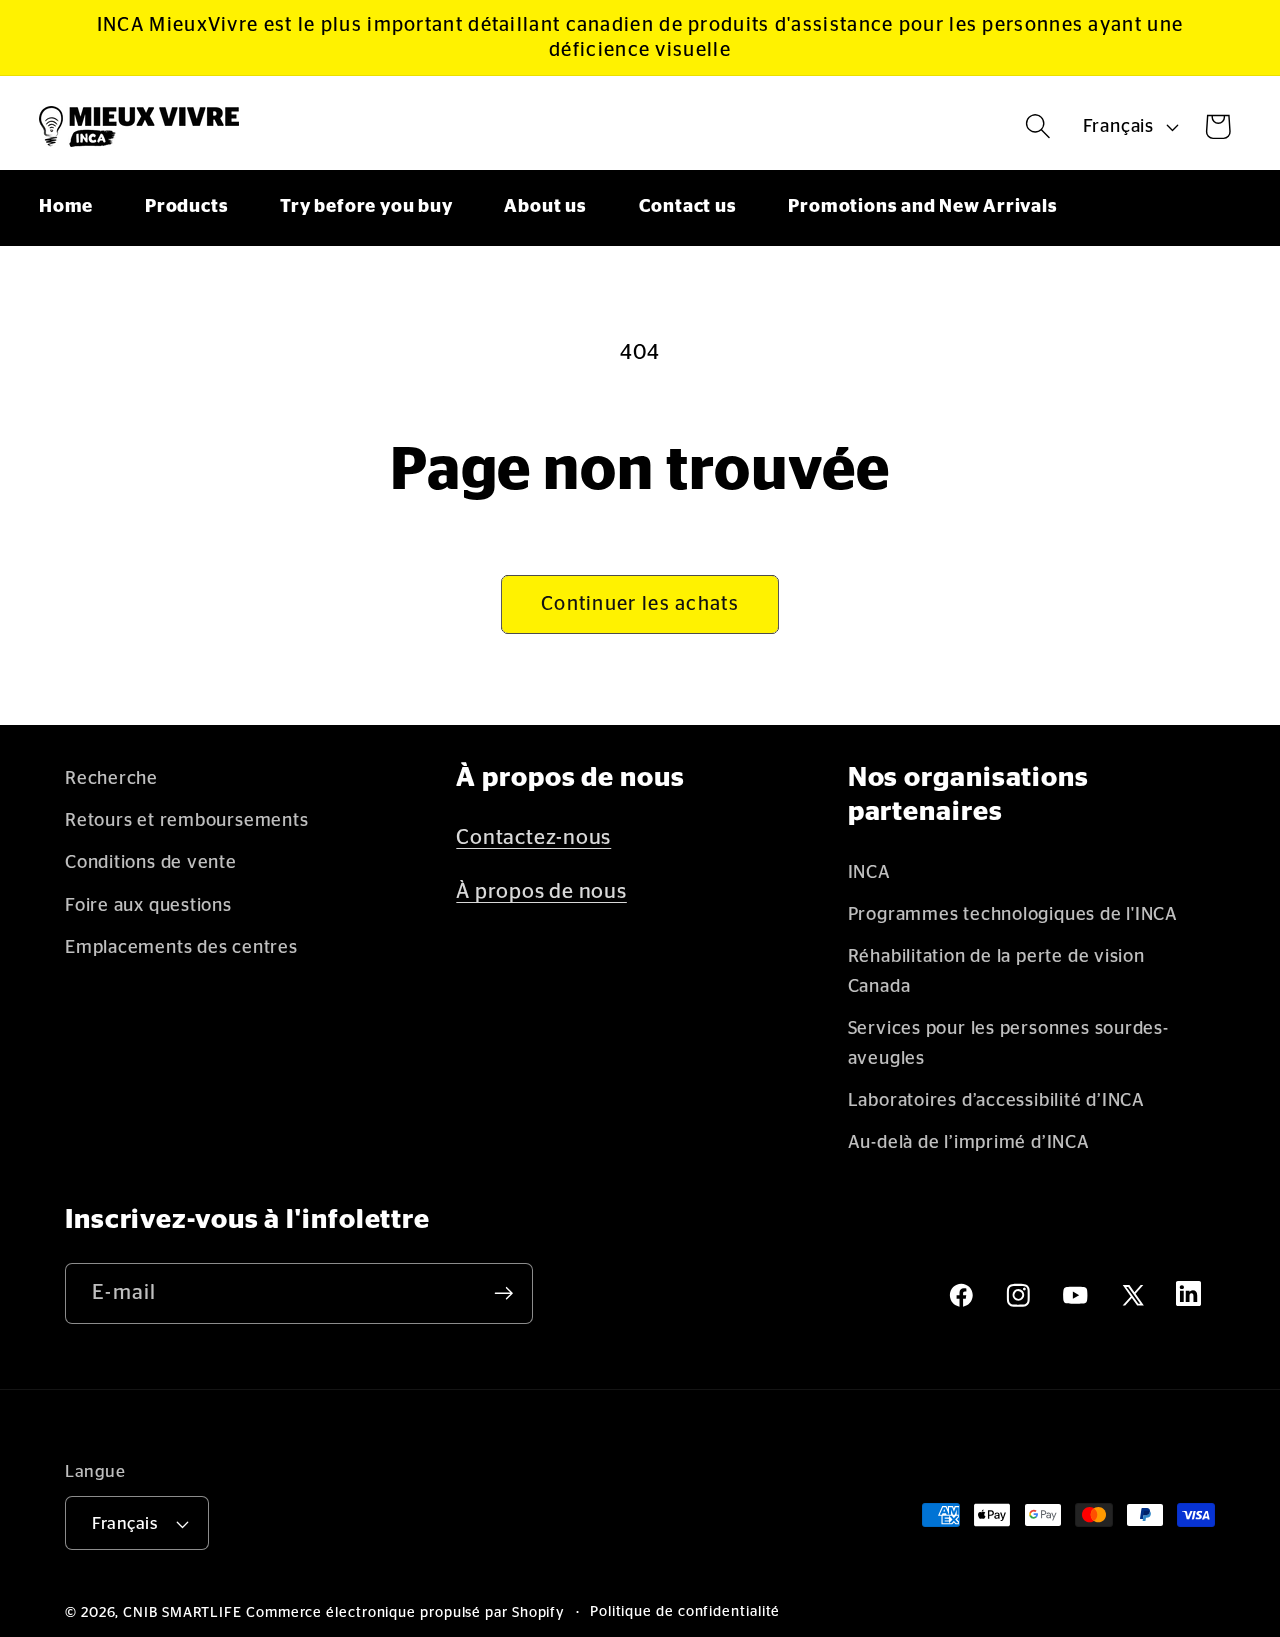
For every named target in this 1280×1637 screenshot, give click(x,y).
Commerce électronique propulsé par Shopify (405, 1613)
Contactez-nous (533, 837)
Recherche (111, 778)
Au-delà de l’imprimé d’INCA (969, 1142)
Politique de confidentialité (685, 1612)
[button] (1038, 126)
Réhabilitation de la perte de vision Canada (996, 971)
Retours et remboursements (187, 820)
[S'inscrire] (503, 1293)
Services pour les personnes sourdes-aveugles (1008, 1043)
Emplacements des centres (181, 947)
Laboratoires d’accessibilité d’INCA (996, 1100)
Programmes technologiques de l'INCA (1013, 914)
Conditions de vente (151, 862)
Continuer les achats (640, 604)
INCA (869, 872)
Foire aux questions (148, 905)
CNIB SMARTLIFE (182, 1613)
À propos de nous (541, 891)
